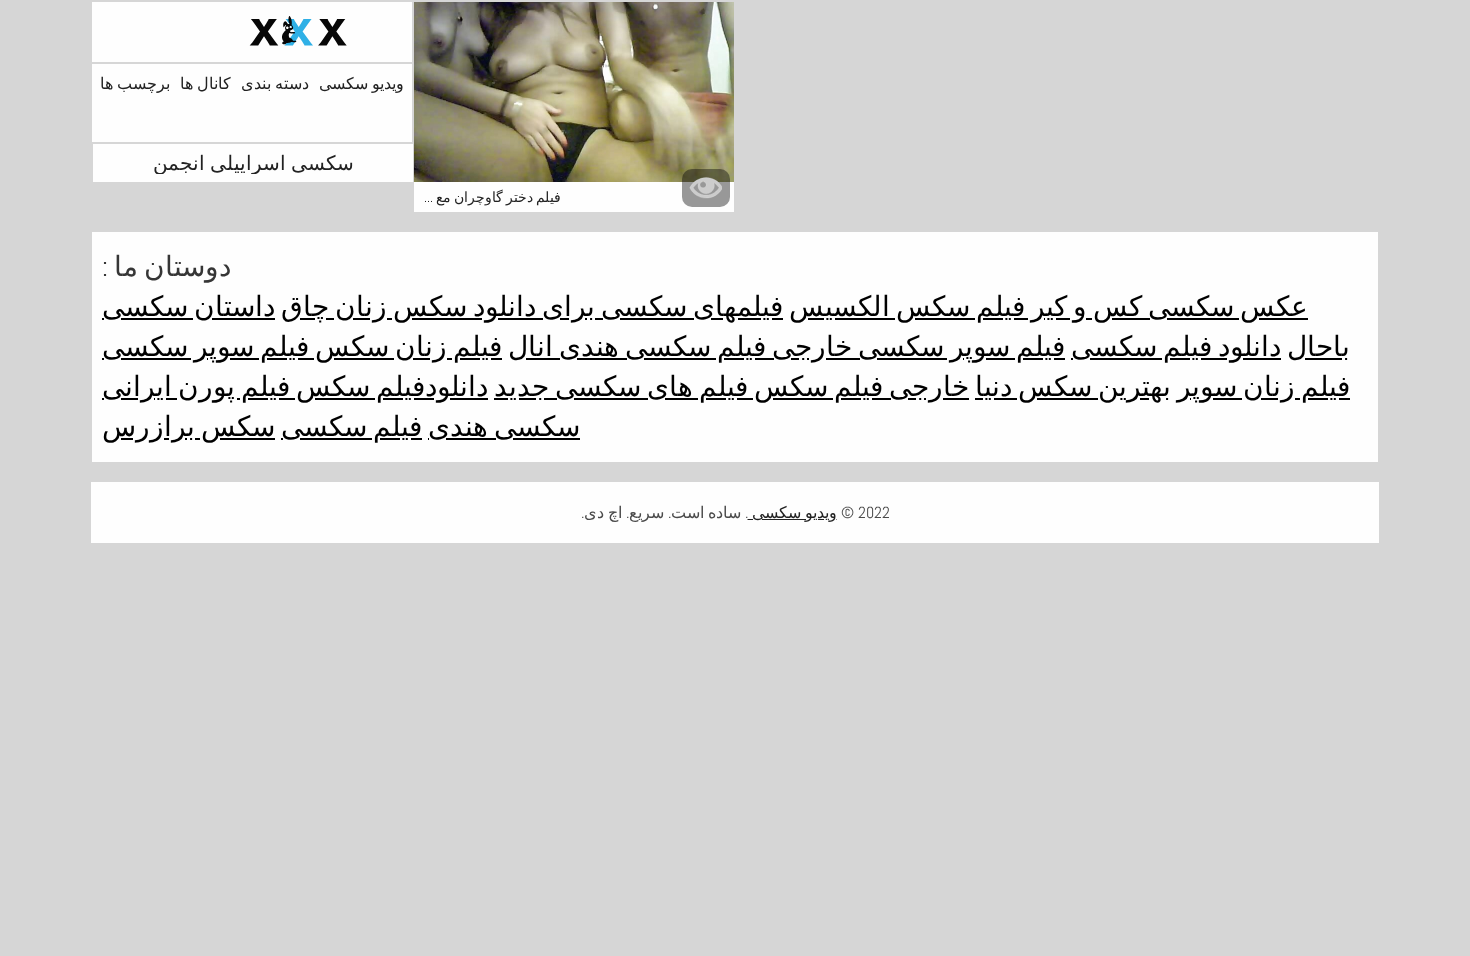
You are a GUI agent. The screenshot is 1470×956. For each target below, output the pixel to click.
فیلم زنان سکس (405, 346)
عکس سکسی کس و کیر (1166, 306)
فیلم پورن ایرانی (196, 386)
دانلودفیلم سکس (389, 386)
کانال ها (205, 84)
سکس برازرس (188, 426)
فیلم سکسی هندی (659, 346)
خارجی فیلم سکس (858, 386)
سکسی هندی (504, 426)
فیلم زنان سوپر (1263, 386)
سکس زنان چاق (374, 306)
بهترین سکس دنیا (1073, 386)
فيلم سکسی (351, 426)
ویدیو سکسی (361, 84)
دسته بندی (275, 84)
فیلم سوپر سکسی (205, 346)
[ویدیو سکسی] (252, 32)
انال (530, 346)
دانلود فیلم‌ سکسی (1176, 346)
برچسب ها (135, 84)
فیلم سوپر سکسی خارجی (915, 346)
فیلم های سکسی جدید (621, 386)
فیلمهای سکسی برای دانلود (625, 306)
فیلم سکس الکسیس (907, 306)
